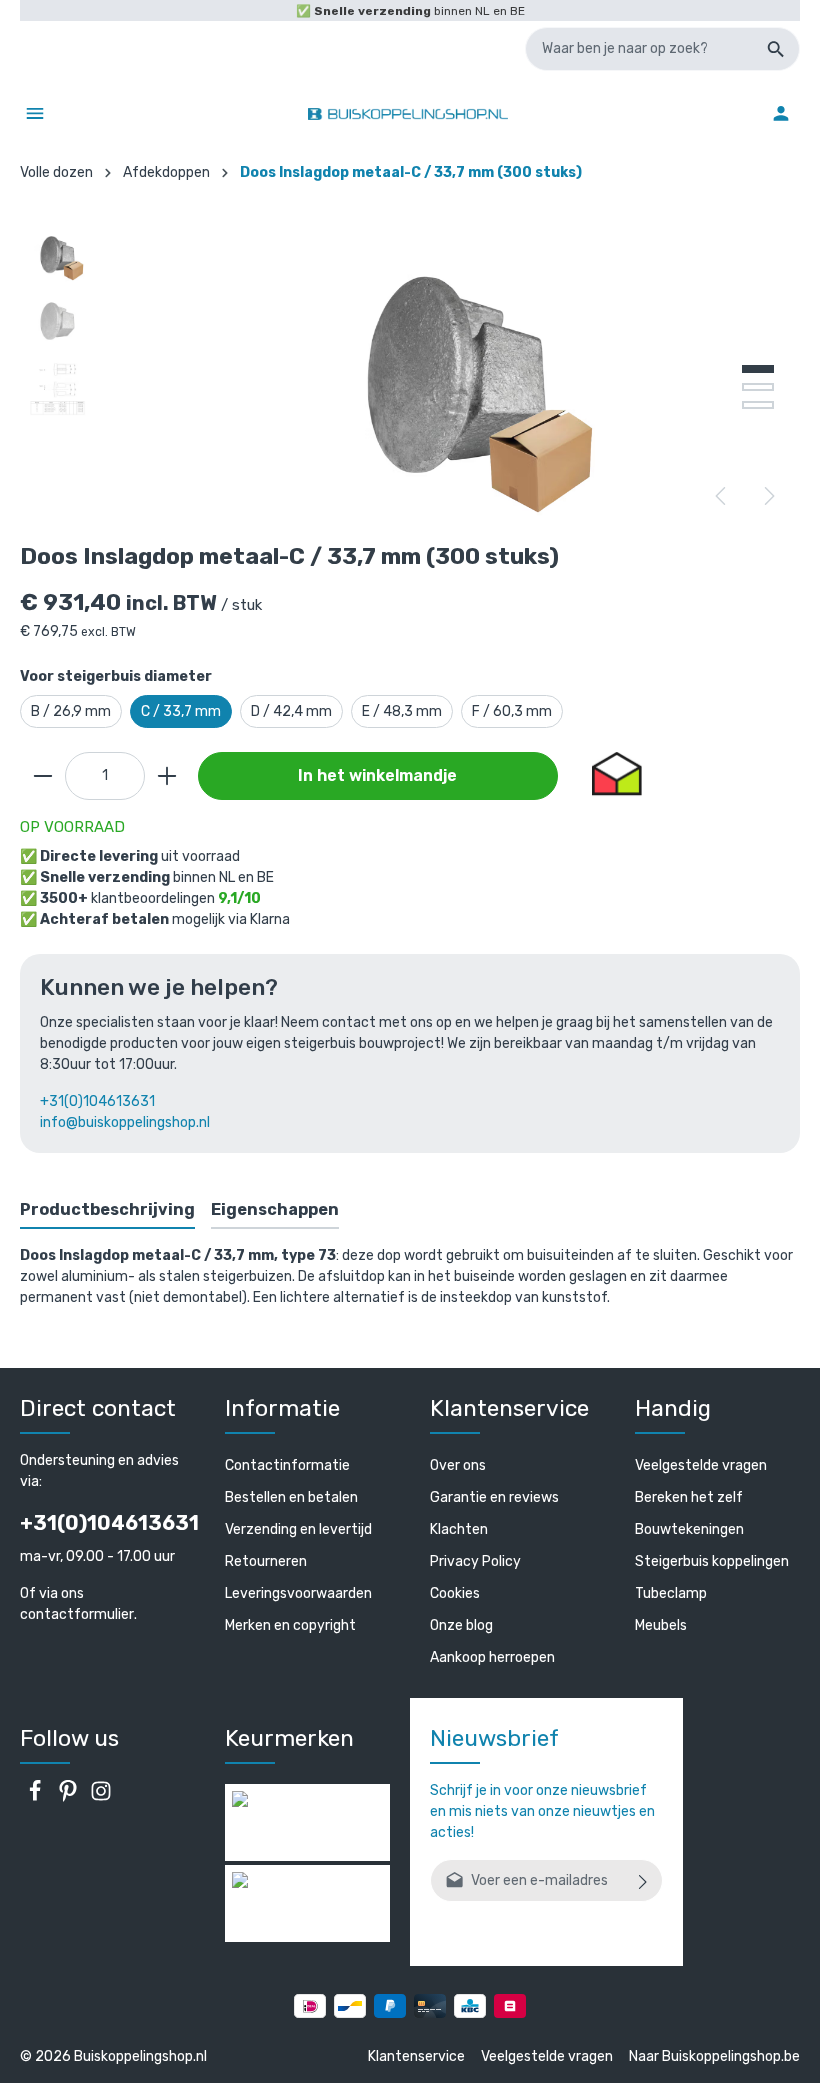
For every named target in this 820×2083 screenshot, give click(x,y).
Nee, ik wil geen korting (220, 1230)
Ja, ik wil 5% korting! (220, 1164)
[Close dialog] (787, 893)
